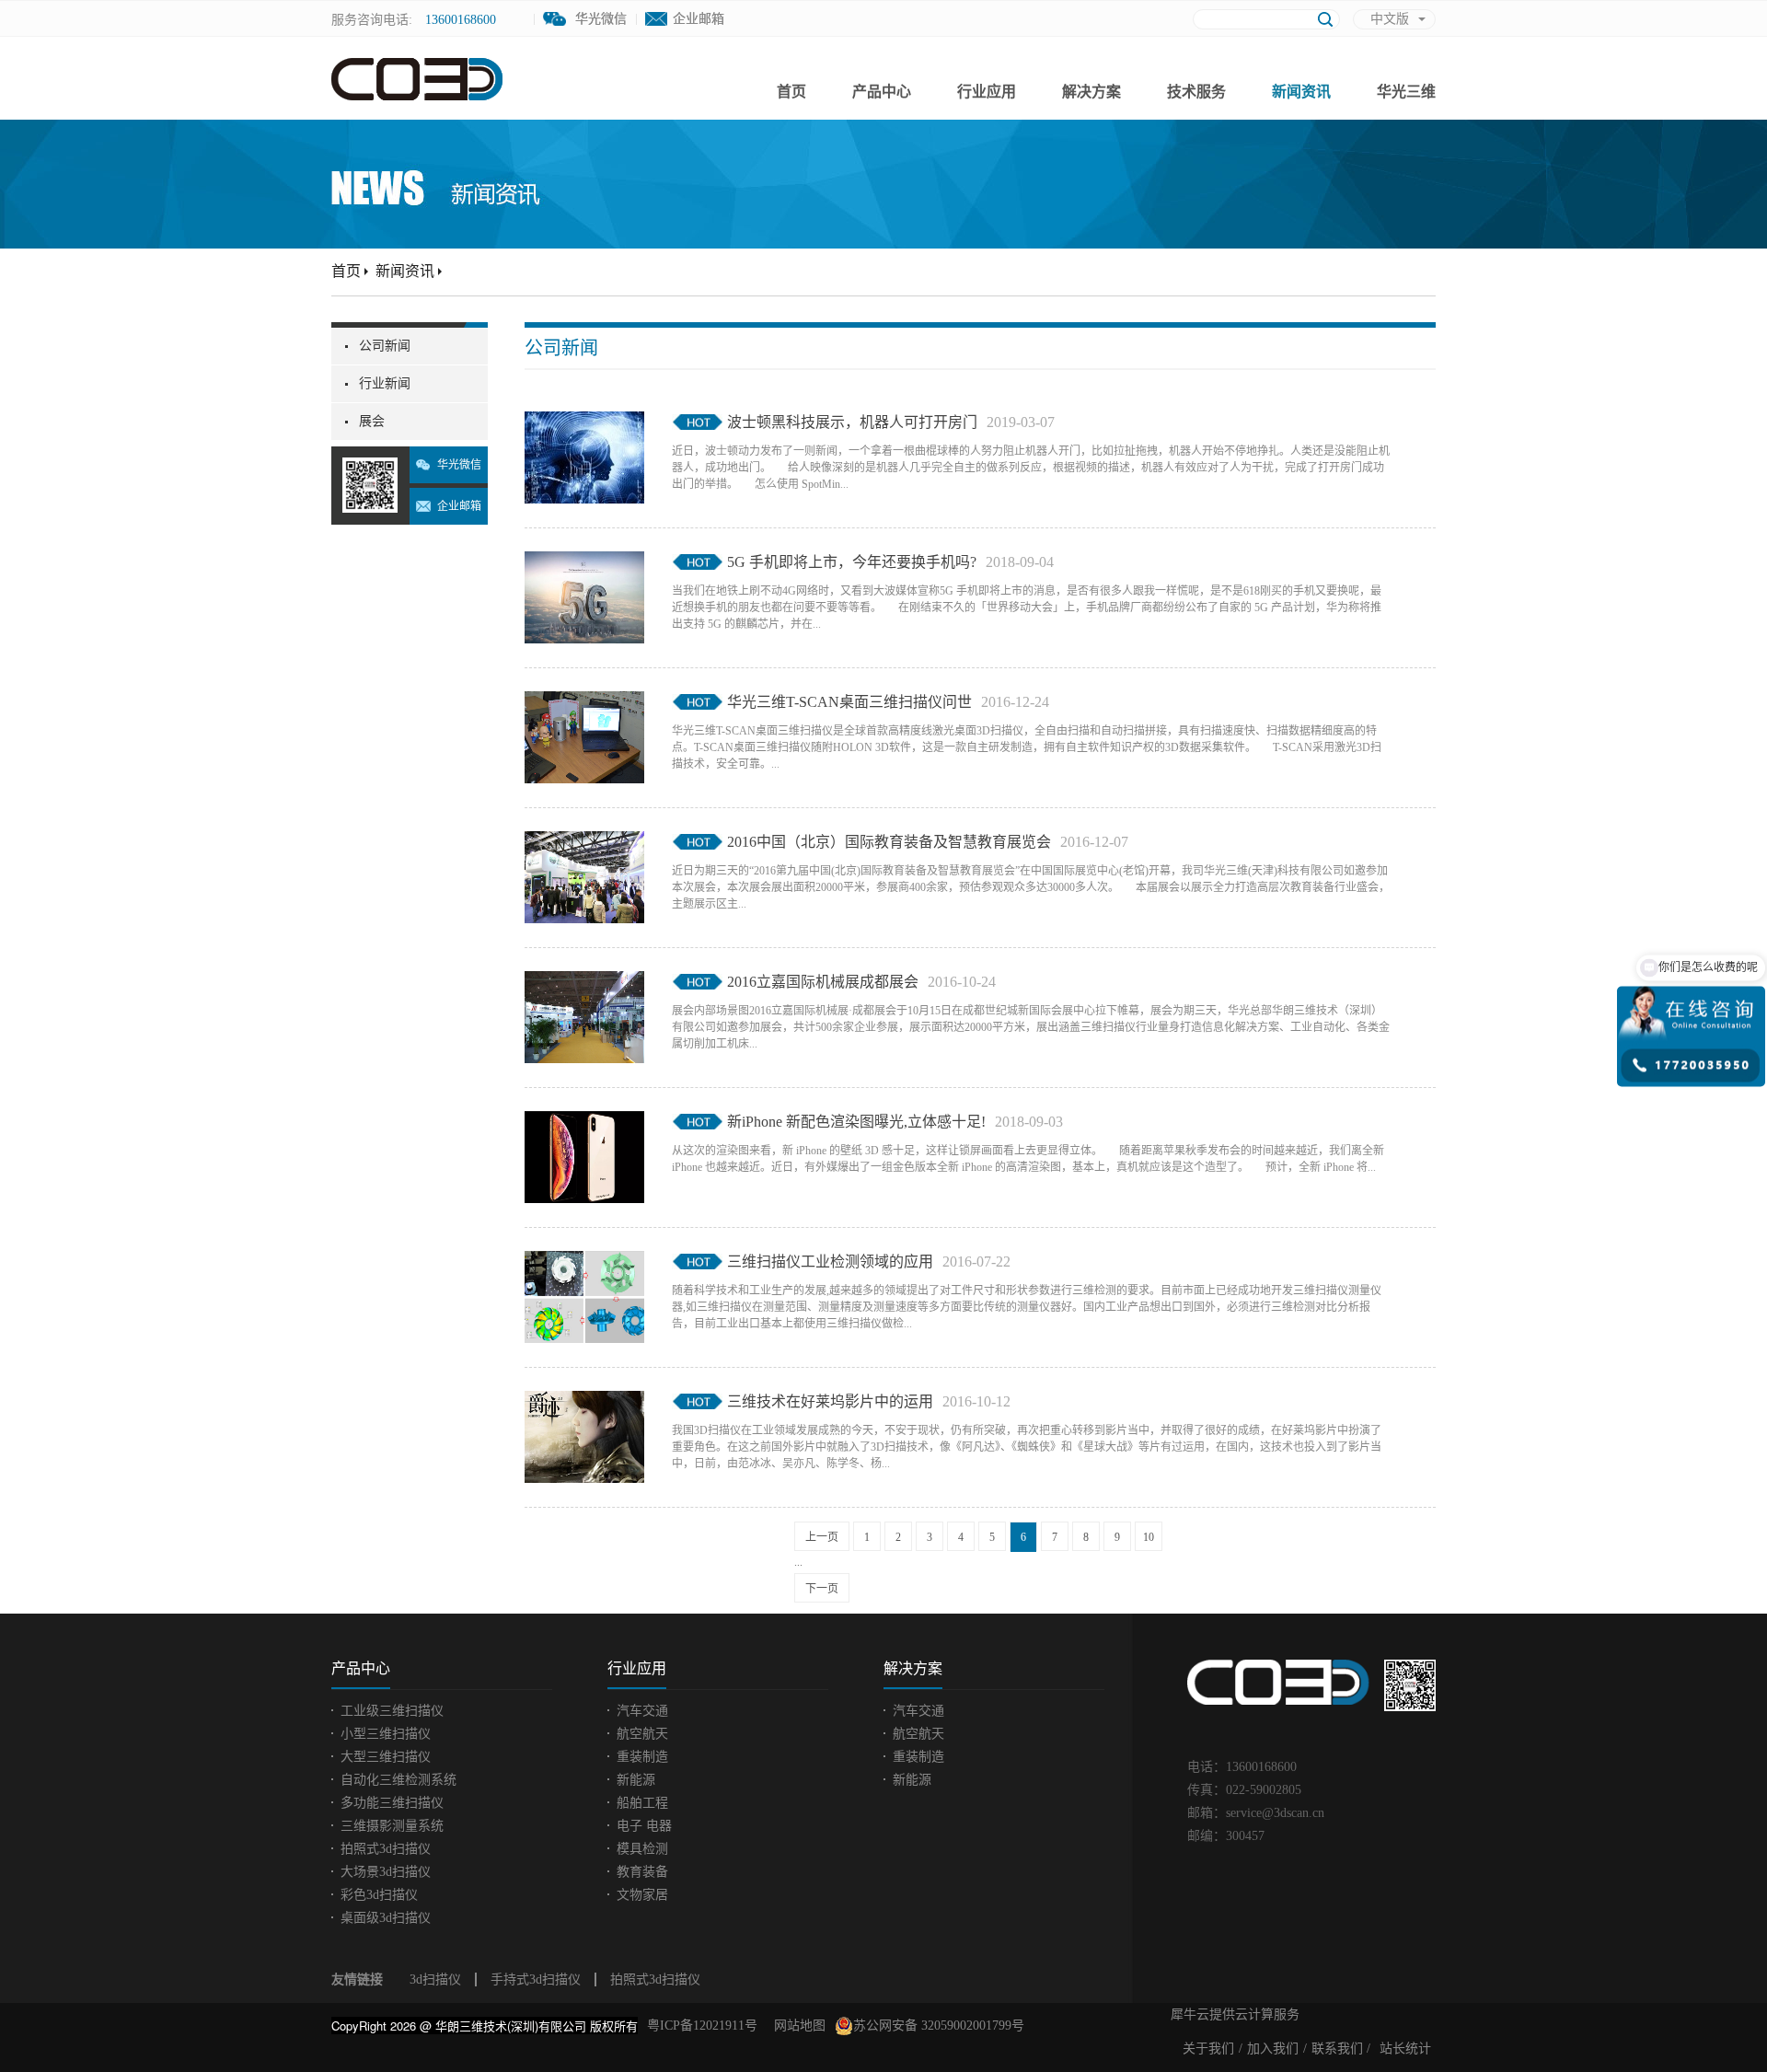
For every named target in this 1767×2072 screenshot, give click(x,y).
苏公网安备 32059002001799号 (939, 2026)
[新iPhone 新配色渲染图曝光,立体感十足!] (584, 1122)
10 (1149, 1537)
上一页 (822, 1537)
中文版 (1390, 19)
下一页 (822, 1589)
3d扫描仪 (435, 1979)
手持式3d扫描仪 (536, 1979)
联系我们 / (1341, 2049)
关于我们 (1208, 2049)
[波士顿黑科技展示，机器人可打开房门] (584, 423)
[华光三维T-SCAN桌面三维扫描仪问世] (584, 702)
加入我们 (1273, 2049)
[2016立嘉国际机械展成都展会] (584, 982)
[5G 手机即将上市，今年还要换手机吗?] (584, 562)
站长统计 (1405, 2049)
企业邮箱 (699, 19)
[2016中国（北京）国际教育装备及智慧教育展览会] (584, 842)
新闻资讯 (405, 271)
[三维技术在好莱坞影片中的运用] (584, 1402)
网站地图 (796, 2026)
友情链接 (357, 1979)
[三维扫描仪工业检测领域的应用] (584, 1262)
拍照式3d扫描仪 (655, 1979)
